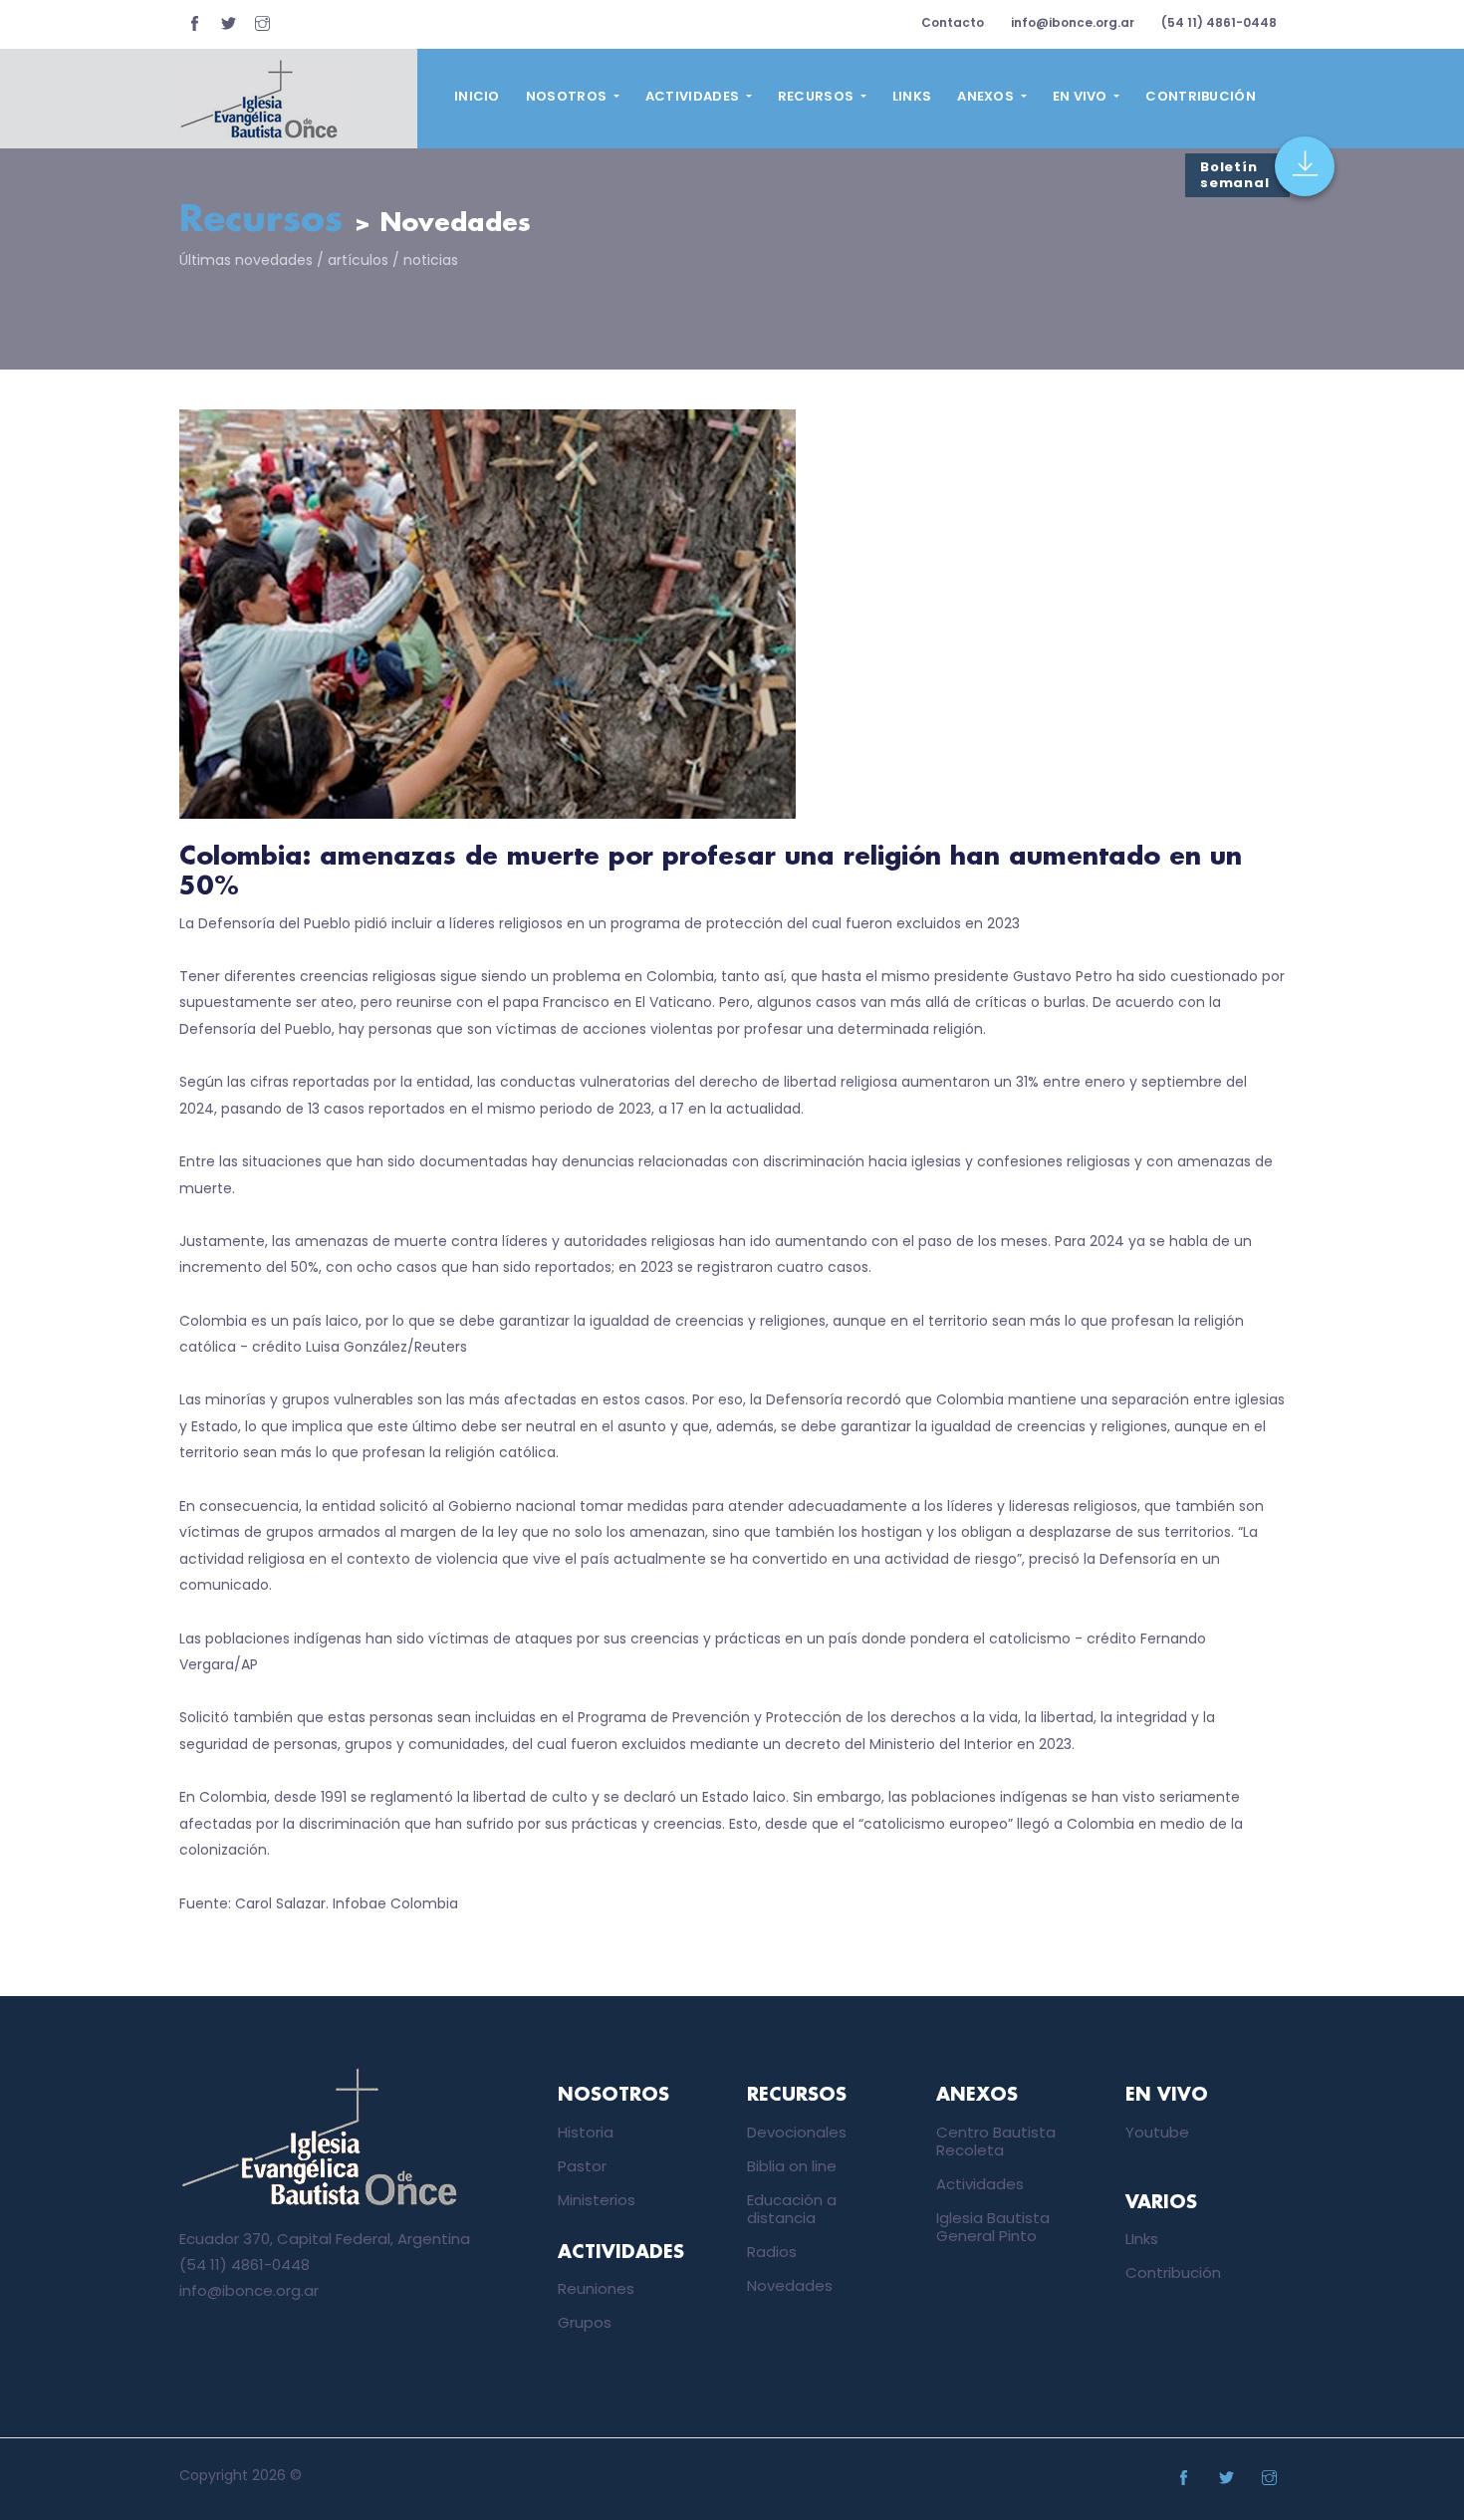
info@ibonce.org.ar (1073, 22)
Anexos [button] (987, 96)
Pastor (582, 2166)
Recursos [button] (818, 96)
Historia (586, 2132)
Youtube (1157, 2132)
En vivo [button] (1082, 96)
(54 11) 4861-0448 (1219, 22)
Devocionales (797, 2132)
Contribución (1201, 96)
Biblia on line (792, 2166)
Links (912, 96)
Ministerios (597, 2200)
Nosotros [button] (568, 96)
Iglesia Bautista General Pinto (993, 2227)
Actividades (980, 2184)
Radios (772, 2252)
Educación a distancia (792, 2209)
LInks (1142, 2239)
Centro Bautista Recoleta (996, 2141)
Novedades (790, 2285)
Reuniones (596, 2288)
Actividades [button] (694, 96)
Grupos (585, 2322)
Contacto (953, 22)
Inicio (477, 96)
